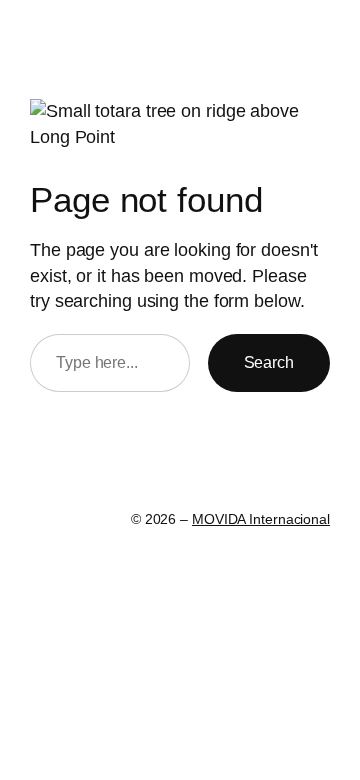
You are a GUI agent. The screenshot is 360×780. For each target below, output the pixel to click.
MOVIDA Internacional (261, 519)
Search (269, 362)
